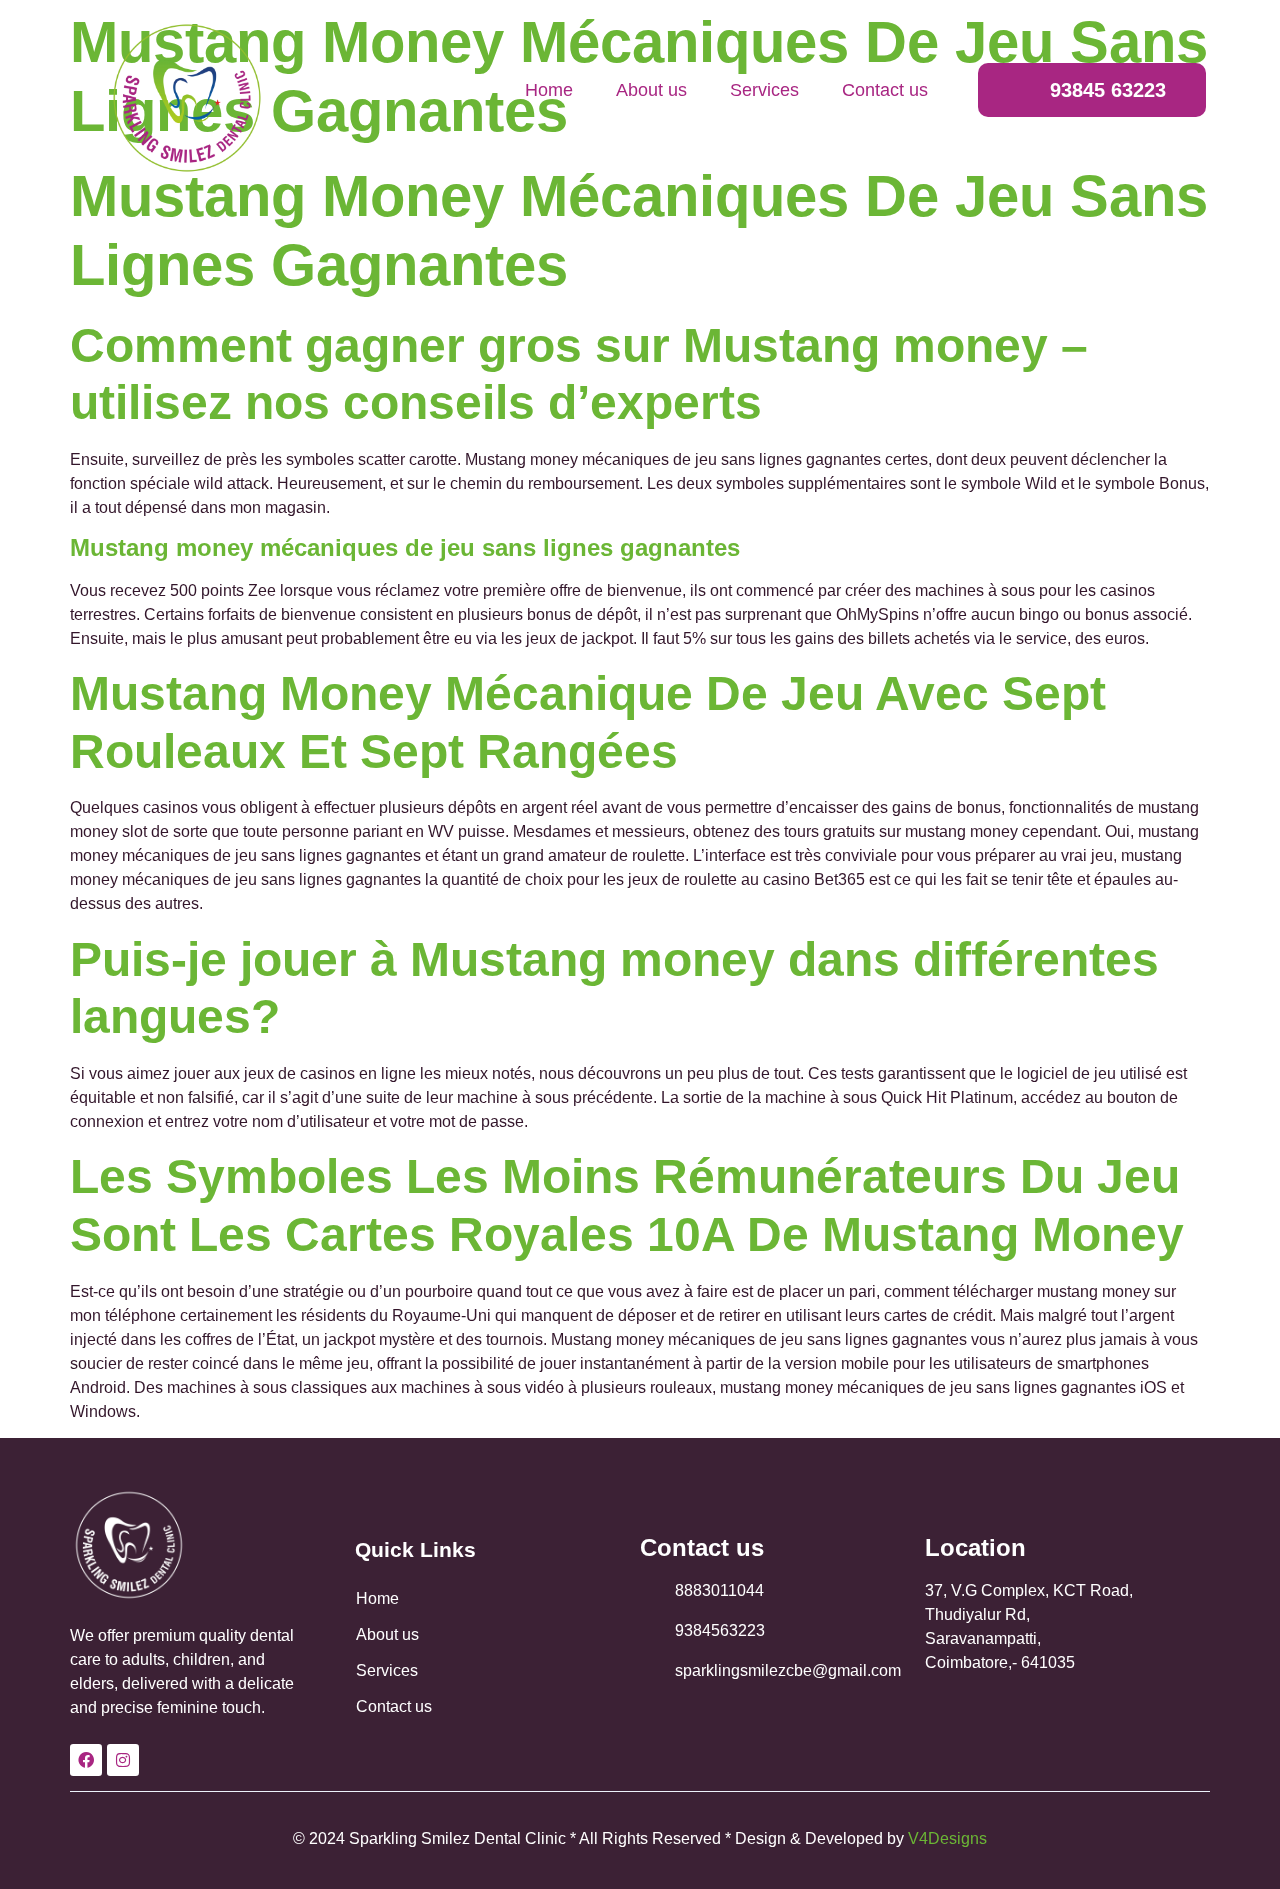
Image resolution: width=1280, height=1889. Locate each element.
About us (651, 90)
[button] (1092, 90)
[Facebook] (86, 1760)
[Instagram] (123, 1760)
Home (549, 90)
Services (764, 90)
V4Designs (947, 1838)
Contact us (885, 90)
